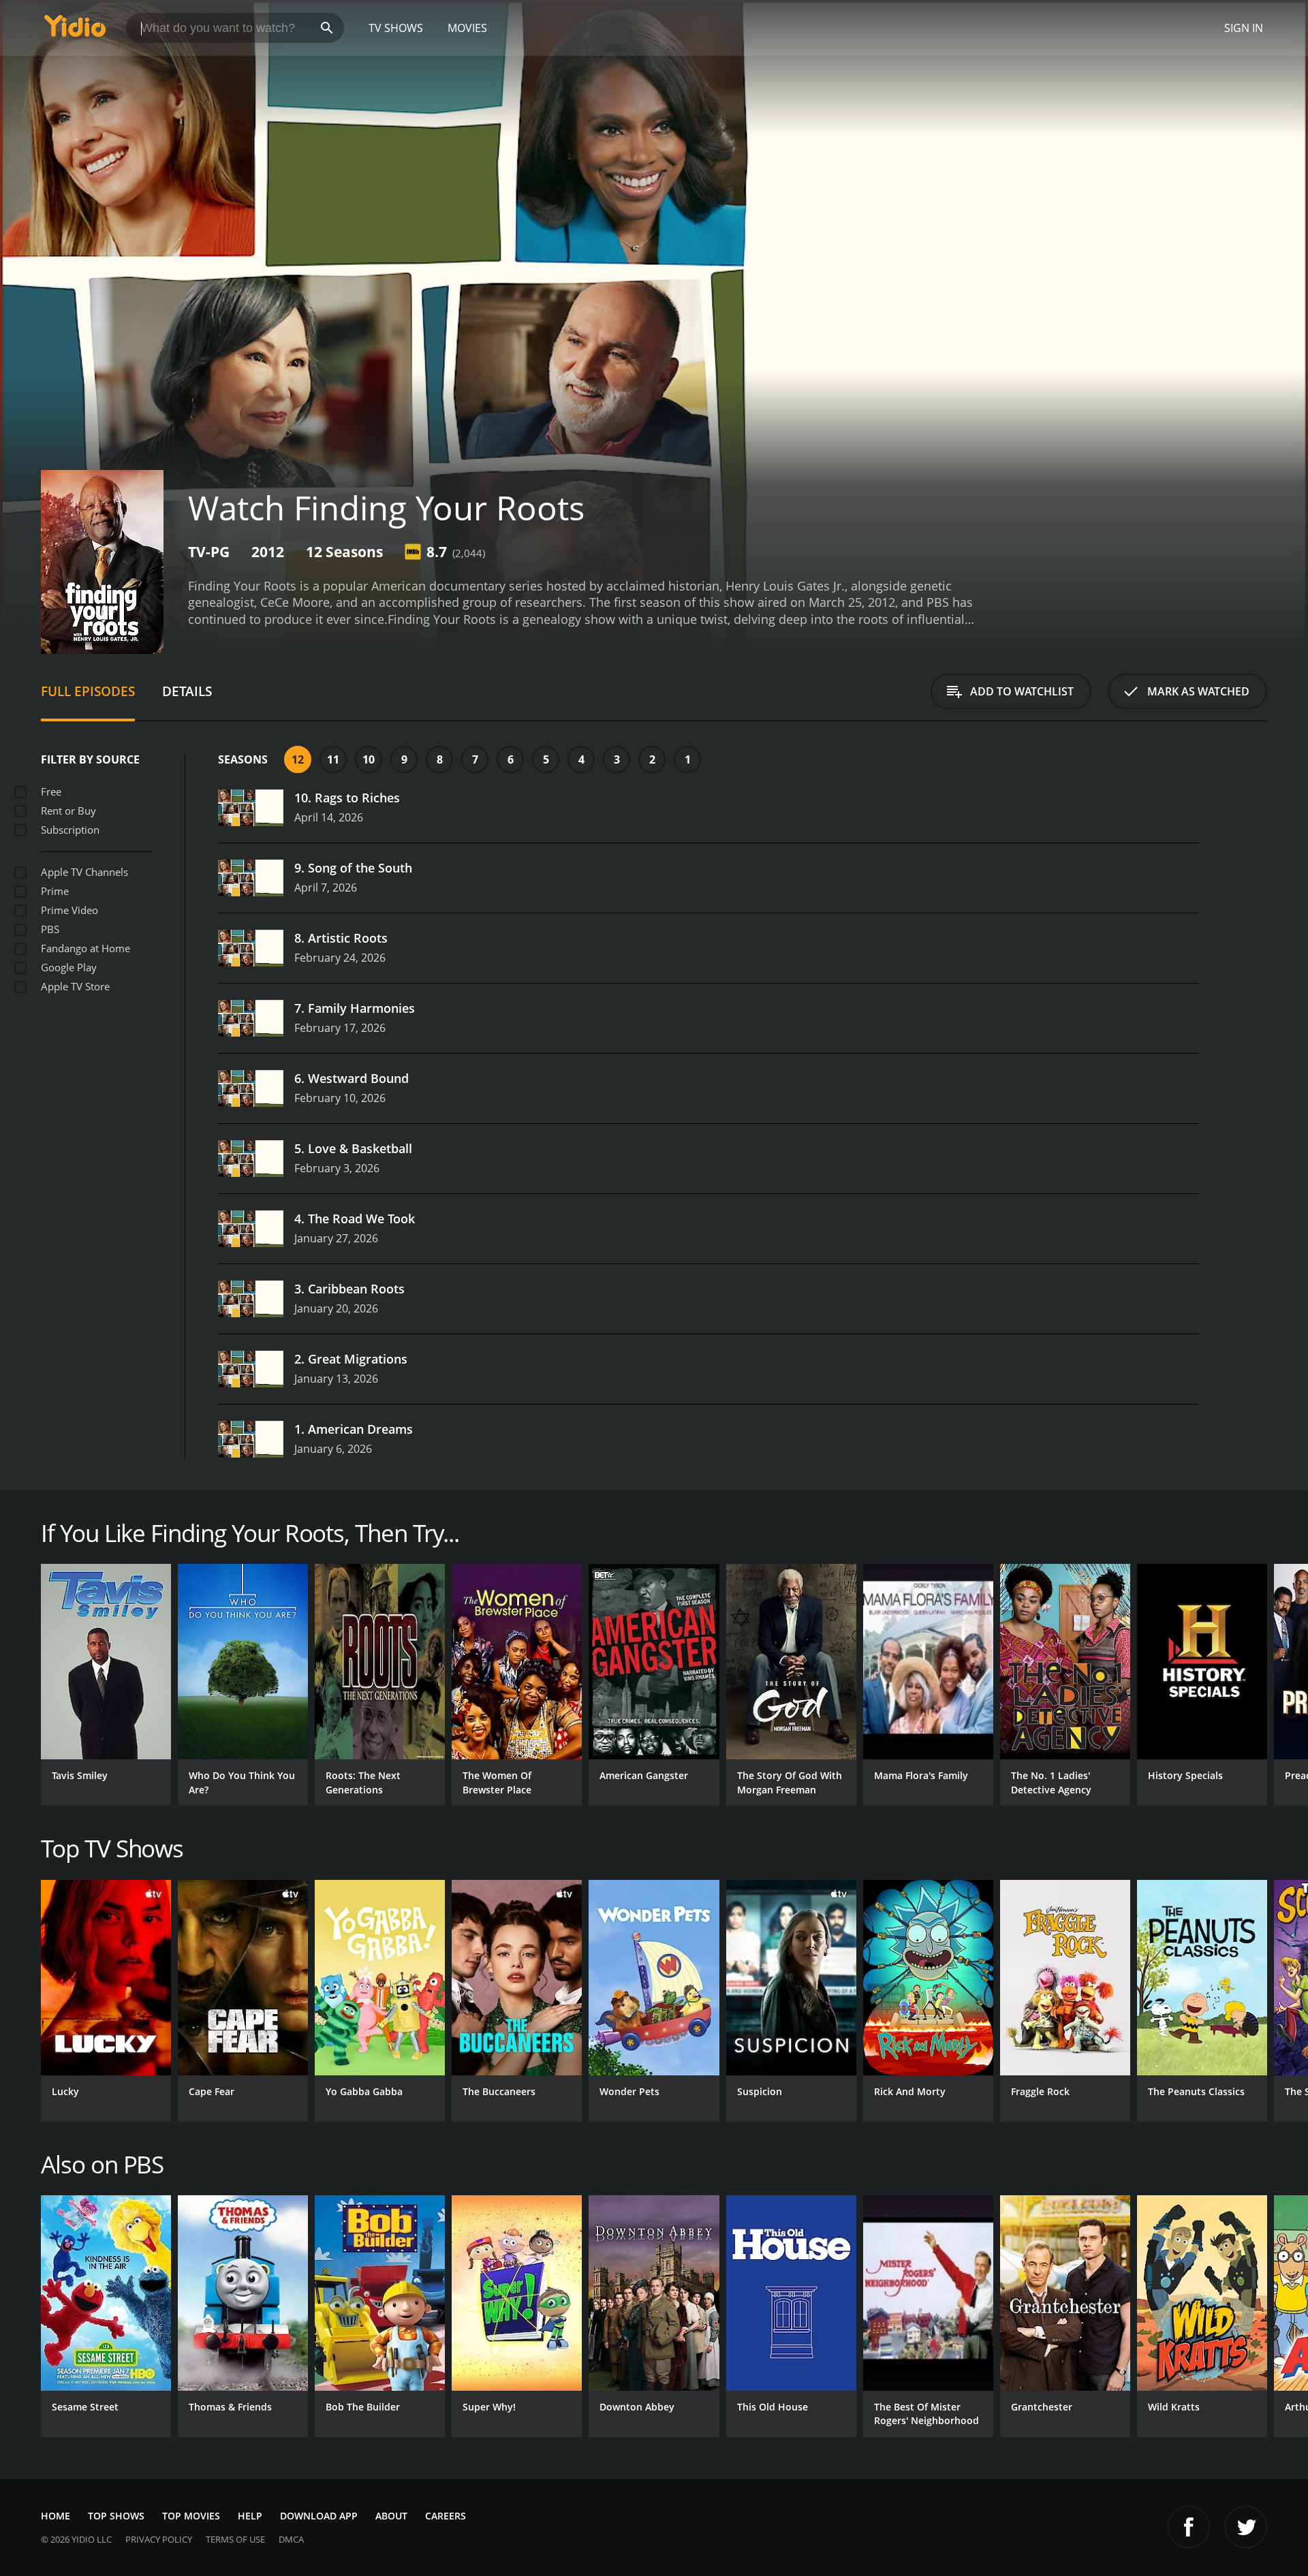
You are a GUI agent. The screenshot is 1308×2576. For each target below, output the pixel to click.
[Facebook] (1189, 2527)
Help (250, 2516)
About (391, 2516)
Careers (446, 2516)
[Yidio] (75, 30)
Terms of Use (235, 2539)
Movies (467, 28)
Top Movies (191, 2516)
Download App (319, 2516)
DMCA (291, 2539)
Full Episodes (88, 691)
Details (187, 691)
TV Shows (396, 28)
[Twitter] (1246, 2527)
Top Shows (116, 2516)
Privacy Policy (159, 2539)
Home (56, 2516)
